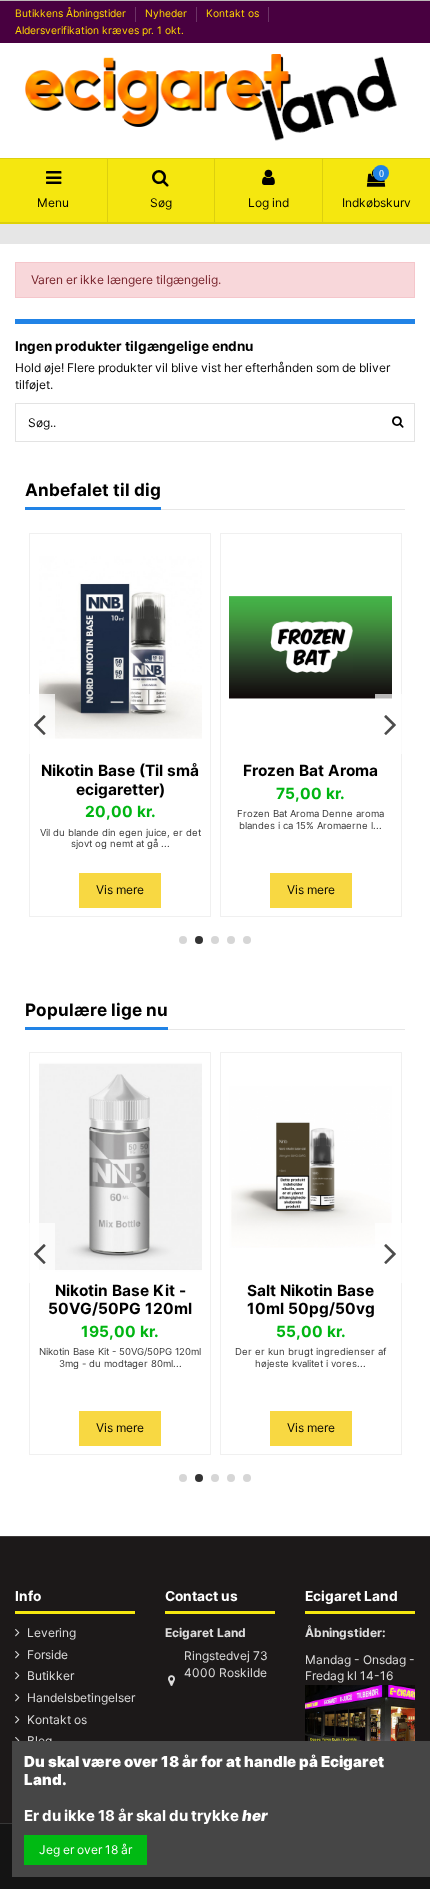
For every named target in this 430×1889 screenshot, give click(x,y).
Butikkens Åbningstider (72, 13)
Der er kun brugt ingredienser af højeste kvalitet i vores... (310, 1357)
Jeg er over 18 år (85, 1849)
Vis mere (120, 889)
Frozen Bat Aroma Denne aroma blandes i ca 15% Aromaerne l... (310, 819)
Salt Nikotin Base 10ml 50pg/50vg (311, 1300)
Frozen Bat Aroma (310, 770)
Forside (47, 1654)
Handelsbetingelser (81, 1697)
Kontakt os (234, 13)
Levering (51, 1632)
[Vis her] (120, 747)
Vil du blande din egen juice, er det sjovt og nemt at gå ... (120, 838)
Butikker (50, 1675)
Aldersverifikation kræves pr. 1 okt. (99, 30)
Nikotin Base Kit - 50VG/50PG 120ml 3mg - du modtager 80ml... (120, 1357)
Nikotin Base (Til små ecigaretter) (120, 780)
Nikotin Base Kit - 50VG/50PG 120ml (120, 1300)
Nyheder (167, 13)
